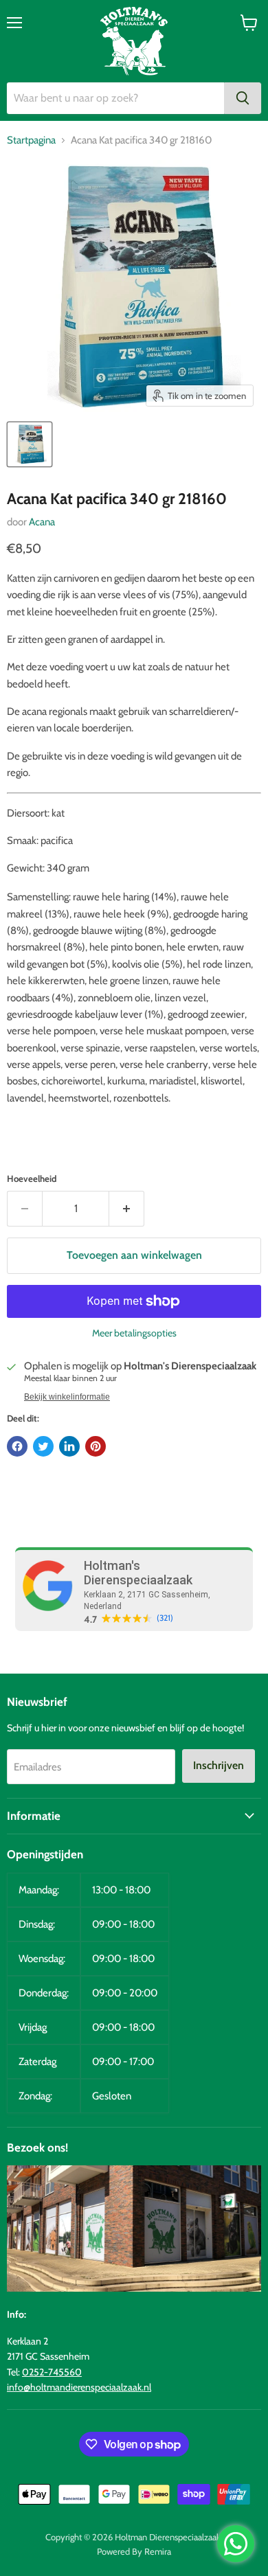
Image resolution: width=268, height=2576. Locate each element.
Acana (42, 522)
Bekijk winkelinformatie (67, 1397)
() (165, 1618)
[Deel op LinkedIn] (69, 1446)
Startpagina (31, 140)
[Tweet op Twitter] (43, 1446)
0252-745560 (52, 2372)
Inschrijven (219, 1765)
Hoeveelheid (32, 1179)
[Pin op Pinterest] (96, 1446)
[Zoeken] (243, 98)
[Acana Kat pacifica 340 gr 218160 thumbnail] (30, 444)
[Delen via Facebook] (17, 1446)
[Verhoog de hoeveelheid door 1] (127, 1209)
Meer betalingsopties (134, 1333)
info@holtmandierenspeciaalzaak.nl (79, 2387)
